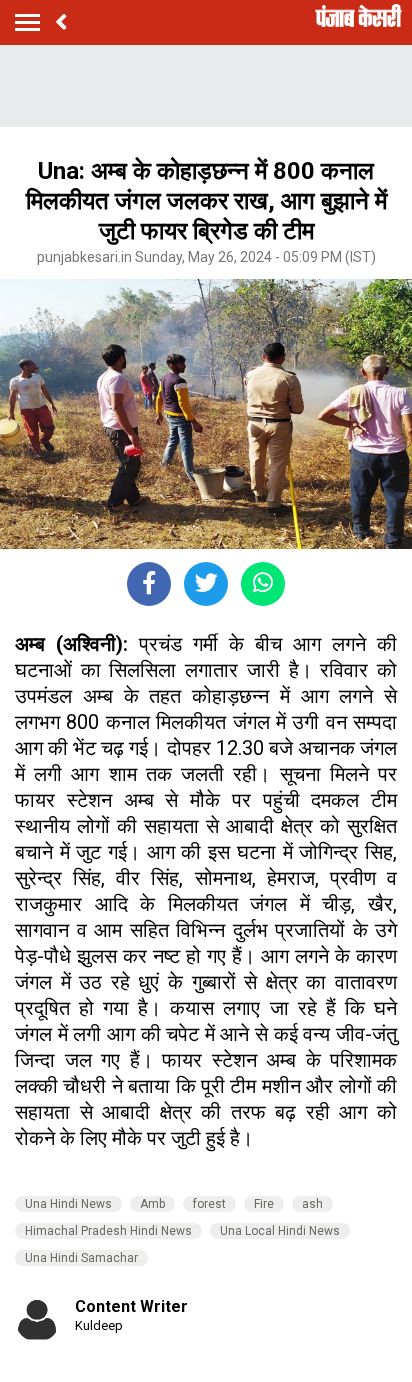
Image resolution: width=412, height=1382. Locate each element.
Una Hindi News (68, 1204)
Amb (152, 1204)
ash (312, 1204)
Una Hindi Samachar (81, 1258)
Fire (264, 1204)
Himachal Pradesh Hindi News (108, 1231)
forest (209, 1204)
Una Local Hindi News (280, 1231)
